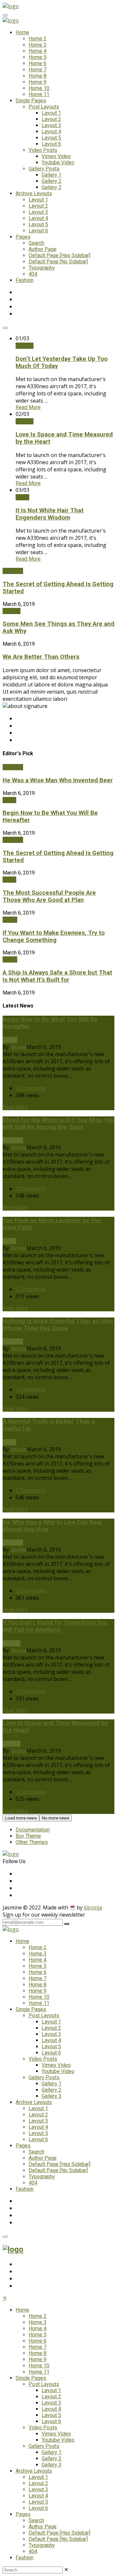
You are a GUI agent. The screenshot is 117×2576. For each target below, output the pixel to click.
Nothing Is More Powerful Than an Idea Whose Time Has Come (58, 1325)
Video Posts (43, 150)
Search (36, 243)
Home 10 (39, 88)
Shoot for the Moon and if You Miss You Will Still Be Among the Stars (58, 1124)
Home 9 (38, 82)
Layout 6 (51, 144)
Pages (23, 237)
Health (10, 920)
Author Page (43, 249)
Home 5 (38, 57)
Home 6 (38, 63)
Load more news (21, 1818)
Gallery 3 (52, 187)
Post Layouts (44, 107)
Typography (42, 268)
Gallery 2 (52, 181)
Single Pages (31, 101)
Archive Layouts (34, 193)
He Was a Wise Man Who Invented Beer (58, 780)
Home (22, 32)
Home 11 (39, 94)
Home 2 (38, 39)
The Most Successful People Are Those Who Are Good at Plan (49, 896)
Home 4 (38, 51)
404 (33, 274)
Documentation (33, 1830)
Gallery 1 (52, 175)
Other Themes (32, 1842)
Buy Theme (28, 1836)
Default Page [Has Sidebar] (59, 255)
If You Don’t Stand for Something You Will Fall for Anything (55, 1626)
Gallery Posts (44, 169)
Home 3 (38, 45)
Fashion (25, 280)
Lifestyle (13, 571)
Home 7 (38, 70)
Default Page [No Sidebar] (58, 262)
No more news (56, 1818)
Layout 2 (51, 119)
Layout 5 (51, 138)
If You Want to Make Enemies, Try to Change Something (54, 936)
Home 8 (38, 76)
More (28, 407)
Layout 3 (51, 125)
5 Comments (31, 1792)
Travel (22, 497)
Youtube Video (58, 162)
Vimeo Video (56, 156)
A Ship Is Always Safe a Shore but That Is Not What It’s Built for (57, 976)
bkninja (19, 1047)
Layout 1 (51, 113)
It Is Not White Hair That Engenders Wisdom (50, 514)
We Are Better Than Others (41, 657)
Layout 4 (51, 132)
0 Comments (31, 1088)
